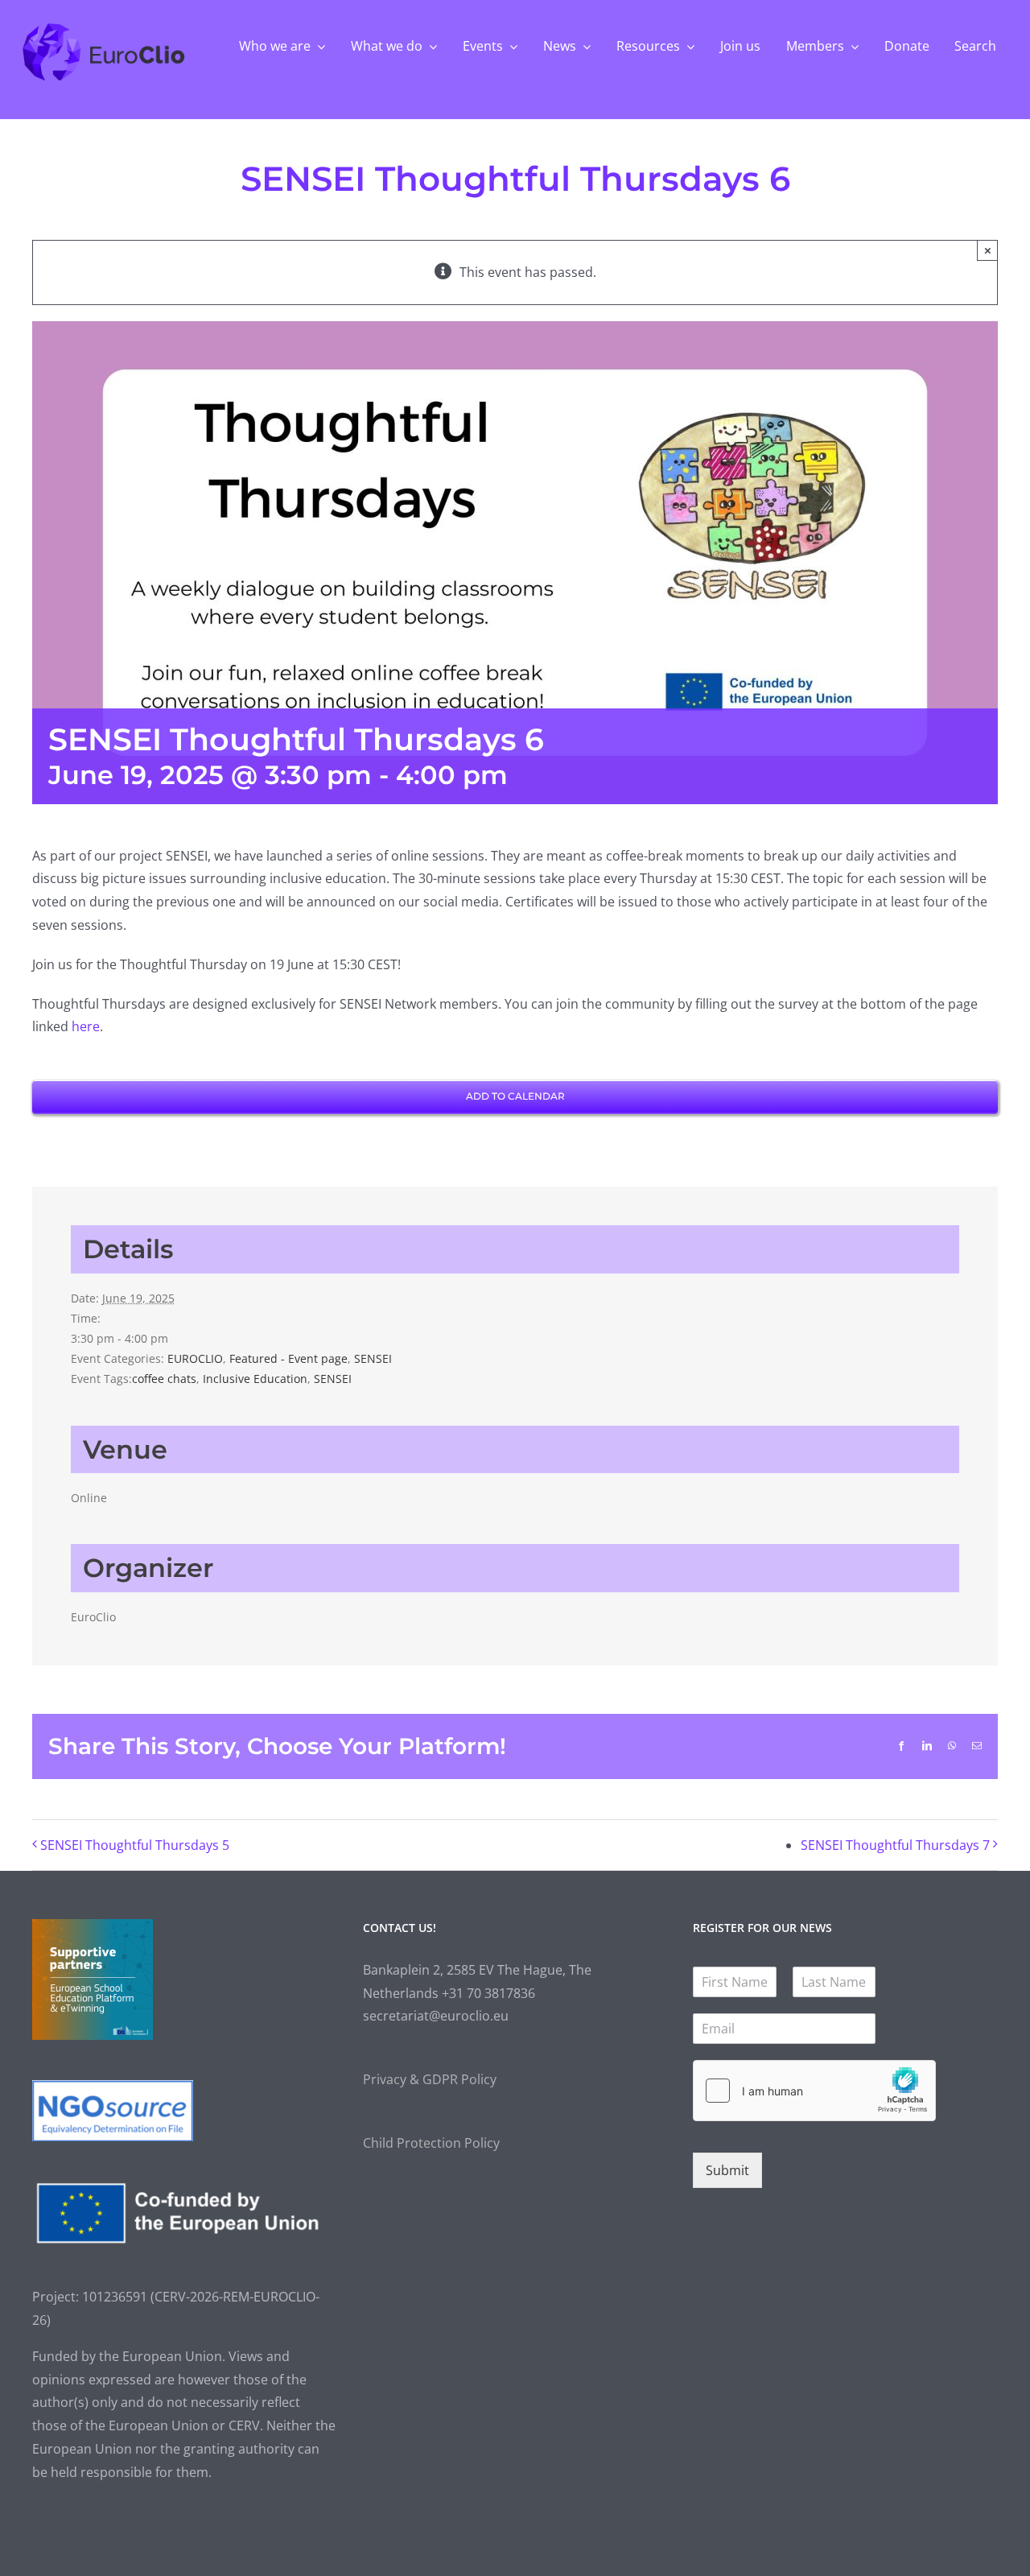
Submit (727, 2170)
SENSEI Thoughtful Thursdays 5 (135, 1845)
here (86, 1026)
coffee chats (164, 1379)
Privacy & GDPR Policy (430, 2079)
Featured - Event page (288, 1358)
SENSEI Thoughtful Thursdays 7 (895, 1845)
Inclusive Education (255, 1379)
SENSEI (373, 1358)
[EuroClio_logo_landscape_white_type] (104, 27)
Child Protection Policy (431, 2143)
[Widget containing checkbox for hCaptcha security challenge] (814, 2091)
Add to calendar (515, 1096)
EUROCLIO (195, 1358)
